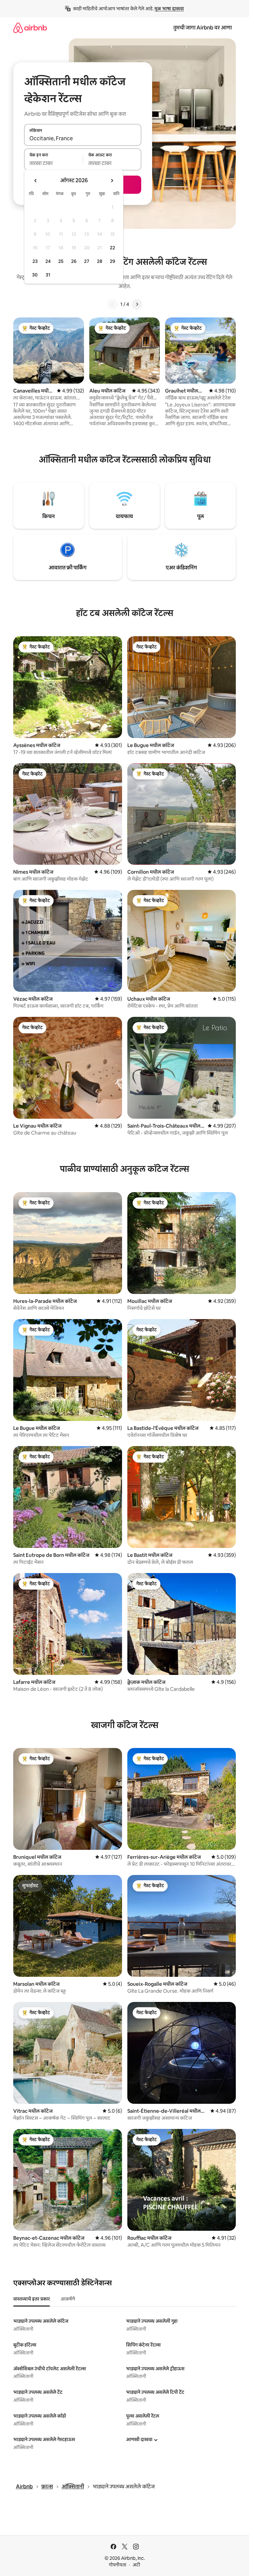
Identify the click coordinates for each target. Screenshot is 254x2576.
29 (112, 261)
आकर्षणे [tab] (68, 2299)
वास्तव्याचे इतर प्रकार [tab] (32, 2299)
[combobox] (83, 139)
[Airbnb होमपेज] (30, 28)
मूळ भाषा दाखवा (169, 9)
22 (112, 248)
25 (61, 261)
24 (48, 261)
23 (35, 261)
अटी (136, 2565)
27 (87, 261)
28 (100, 261)
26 (74, 261)
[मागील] (112, 304)
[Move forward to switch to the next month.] (112, 181)
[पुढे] (137, 304)
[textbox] (53, 163)
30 (35, 275)
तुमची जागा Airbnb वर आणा (203, 28)
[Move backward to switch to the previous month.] (36, 181)
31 (48, 275)
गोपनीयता (118, 2565)
